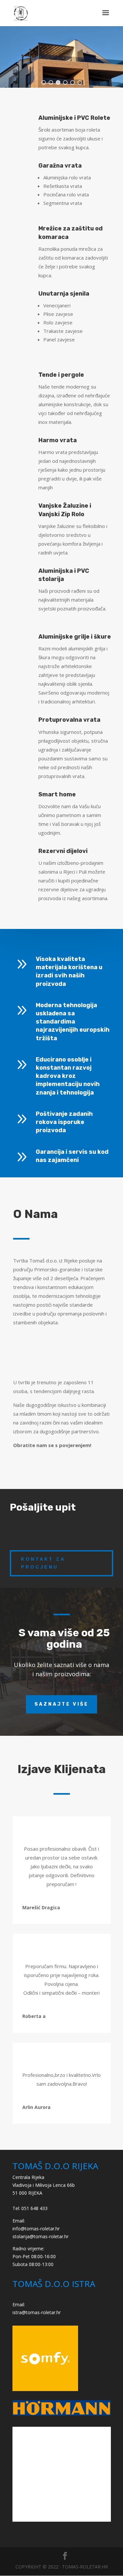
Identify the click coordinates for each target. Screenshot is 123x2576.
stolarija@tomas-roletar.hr (41, 2236)
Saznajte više (61, 1704)
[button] (44, 82)
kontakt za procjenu (43, 1563)
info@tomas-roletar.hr (36, 2229)
